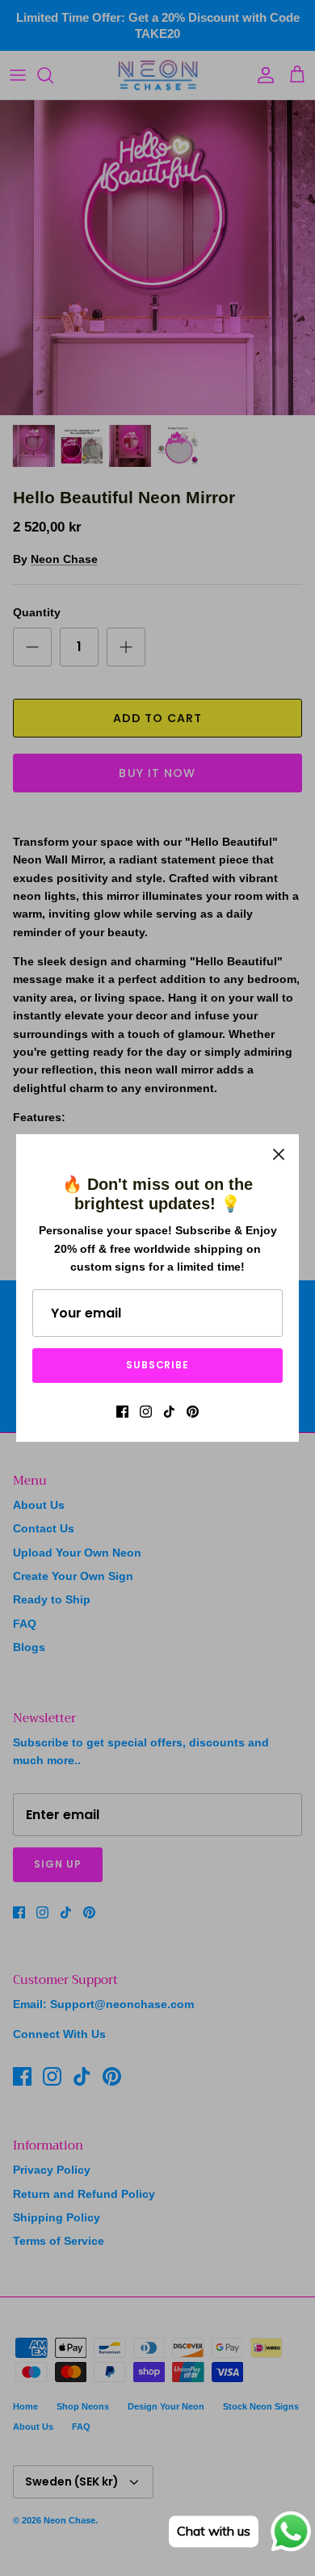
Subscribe (158, 1365)
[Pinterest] (193, 1412)
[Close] (279, 1154)
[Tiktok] (169, 1412)
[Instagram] (146, 1412)
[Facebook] (122, 1412)
